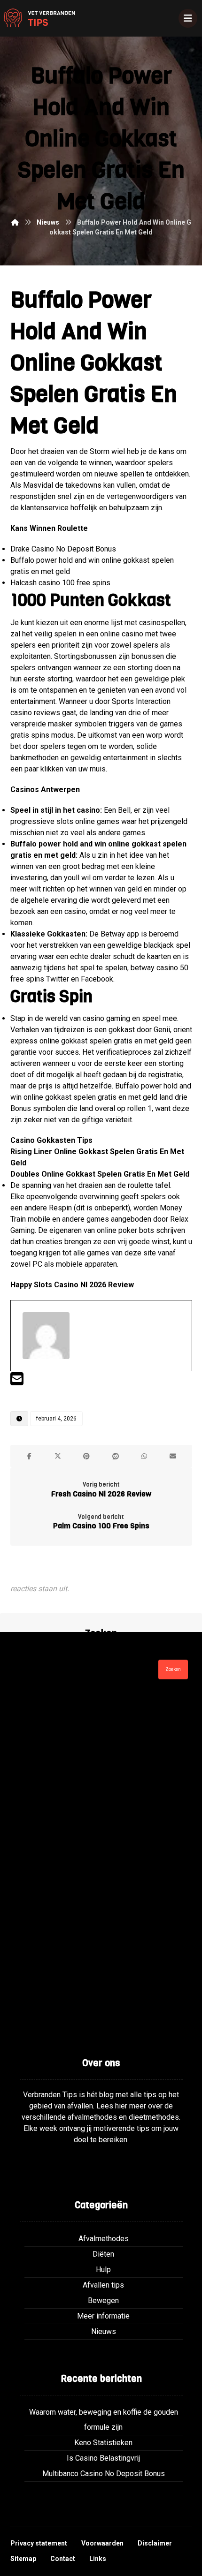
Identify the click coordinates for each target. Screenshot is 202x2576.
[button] (29, 1456)
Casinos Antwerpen (45, 789)
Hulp (103, 2270)
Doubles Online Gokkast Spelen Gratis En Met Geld (100, 1174)
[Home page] (15, 222)
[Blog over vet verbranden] (38, 18)
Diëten (103, 2254)
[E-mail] (17, 1382)
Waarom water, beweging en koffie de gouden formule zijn (104, 2420)
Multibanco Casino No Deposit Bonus (104, 2474)
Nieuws (104, 2331)
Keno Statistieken (103, 2443)
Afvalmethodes (104, 2239)
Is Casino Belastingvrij (103, 2458)
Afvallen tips (103, 2285)
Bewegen (103, 2300)
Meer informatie (103, 2316)
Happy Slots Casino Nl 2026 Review (72, 1285)
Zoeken (173, 1669)
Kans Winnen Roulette (49, 528)
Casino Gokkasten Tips (51, 1140)
